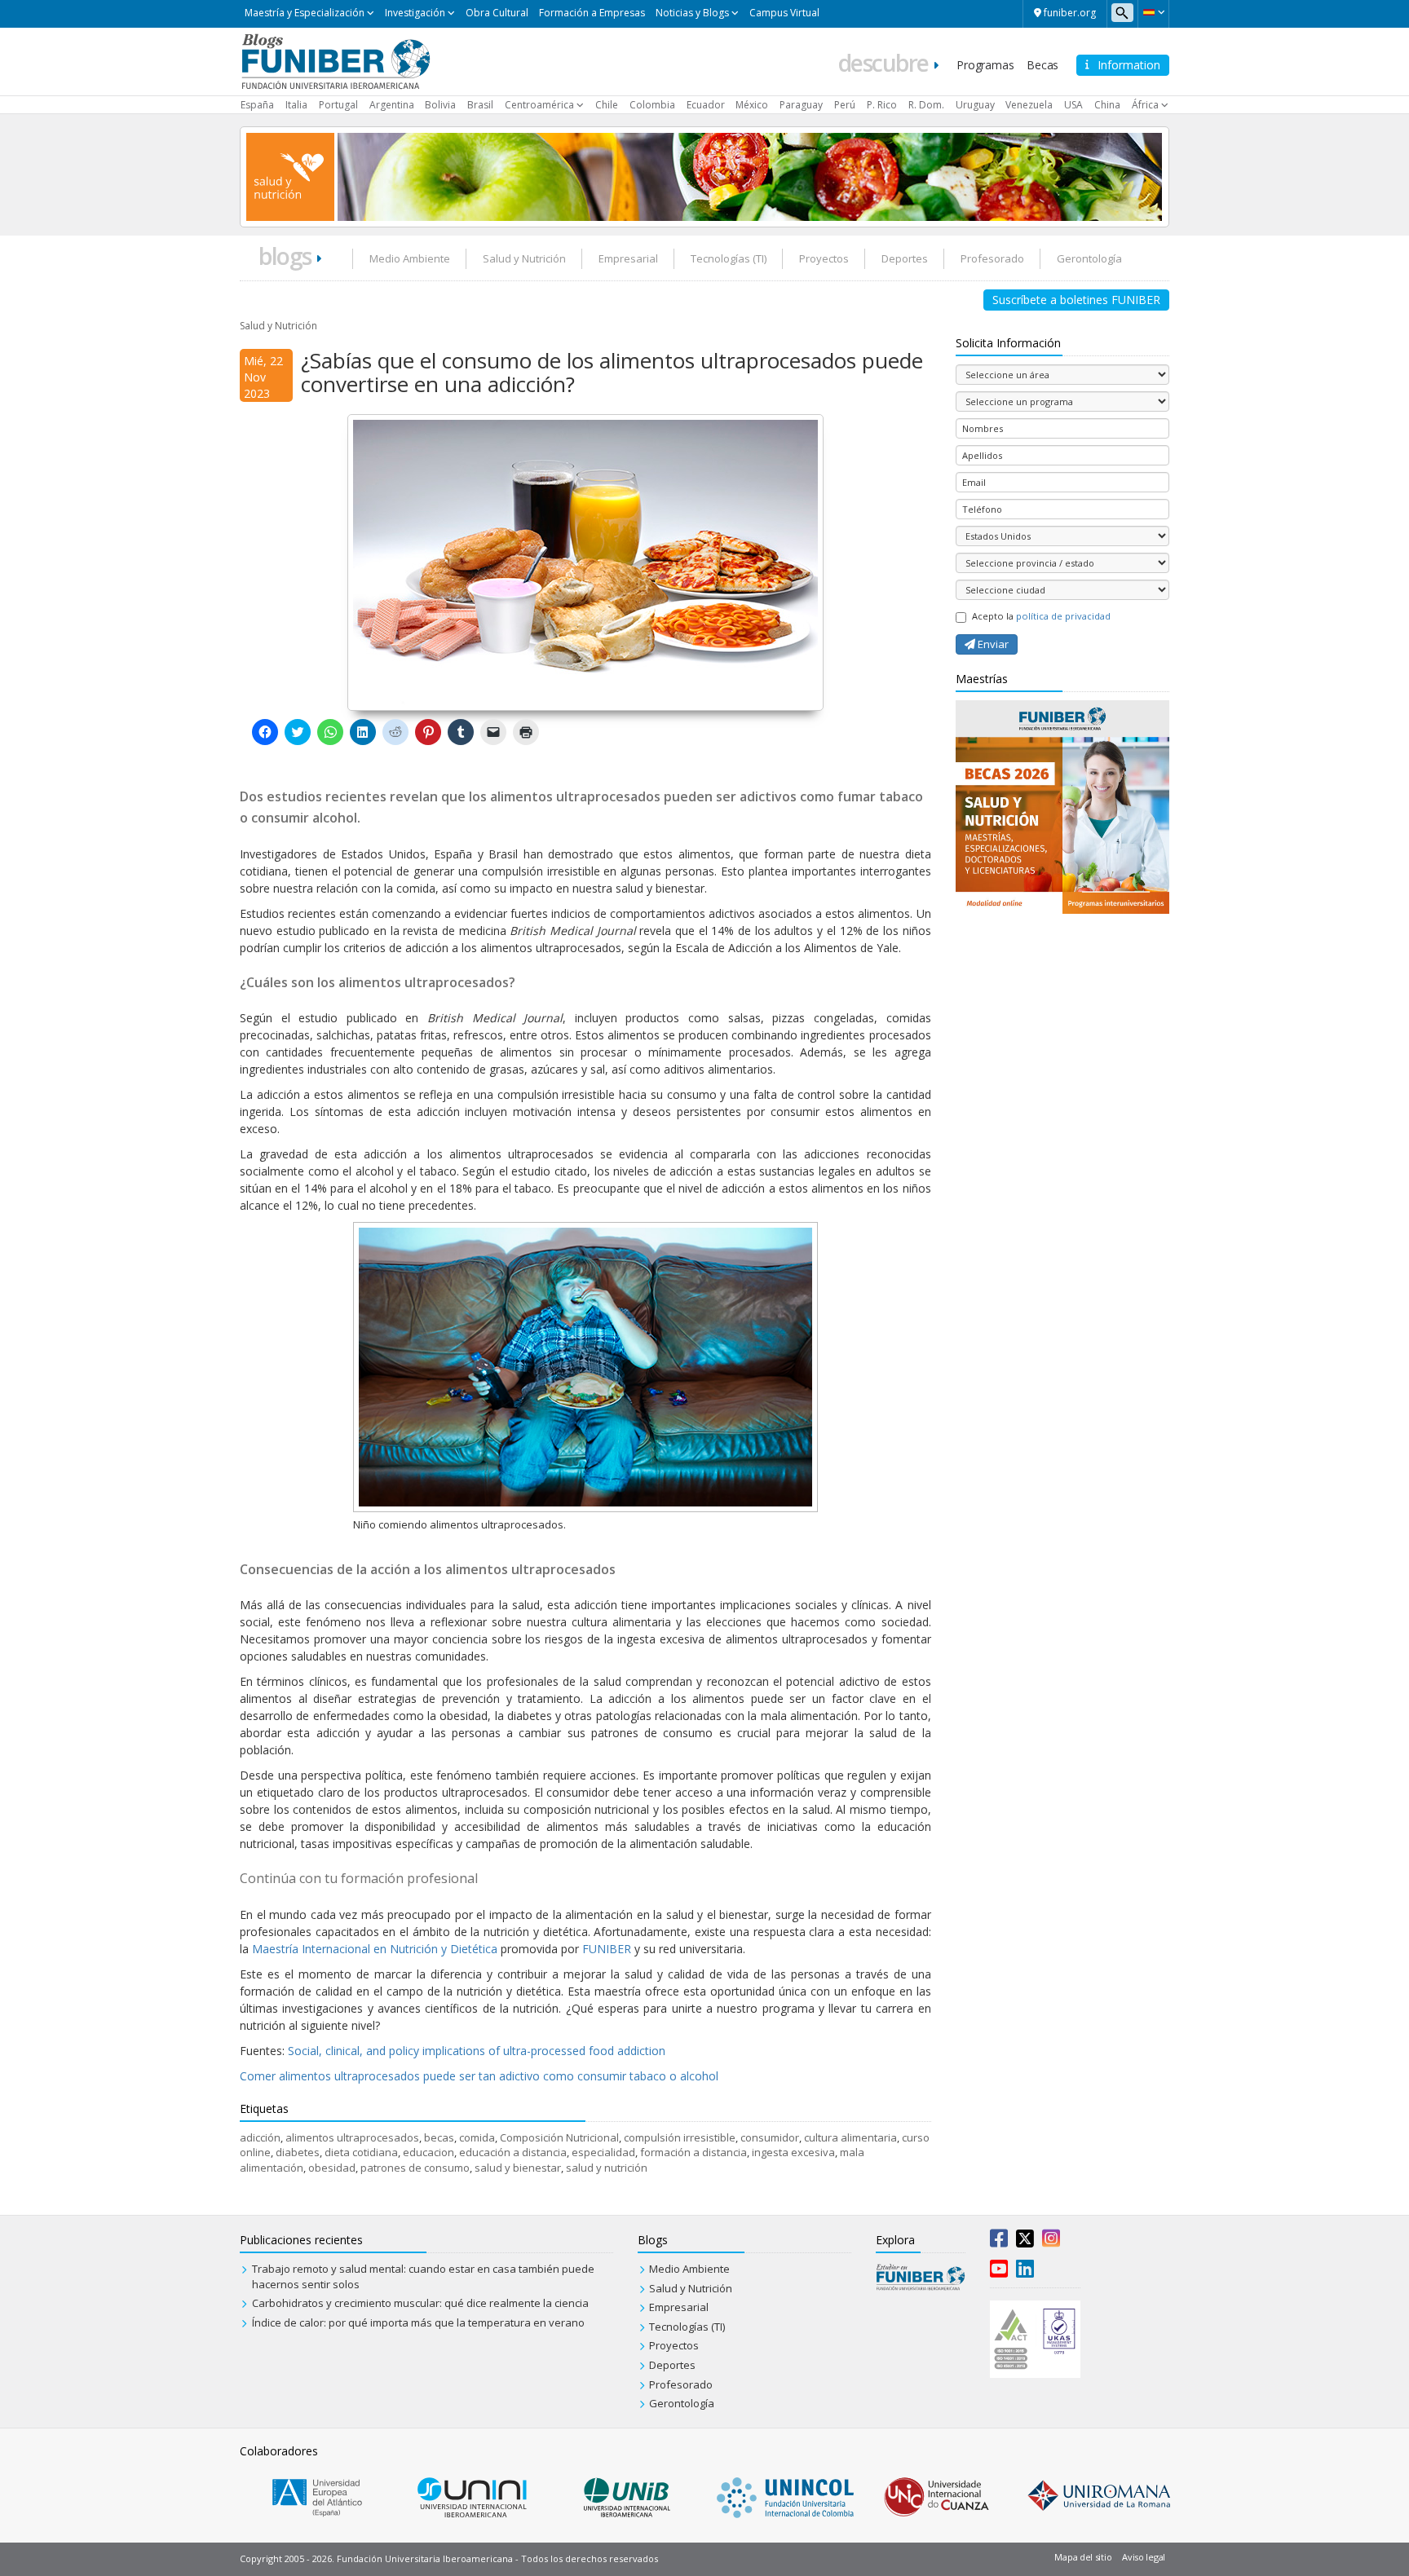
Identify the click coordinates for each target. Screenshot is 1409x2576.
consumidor (770, 2137)
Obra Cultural (497, 13)
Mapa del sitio (1083, 2557)
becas (439, 2137)
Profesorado (992, 258)
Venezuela (1029, 105)
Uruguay (975, 105)
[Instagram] (1051, 2242)
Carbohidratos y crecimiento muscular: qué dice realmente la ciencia (420, 2303)
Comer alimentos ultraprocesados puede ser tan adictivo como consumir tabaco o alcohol (479, 2076)
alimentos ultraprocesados (352, 2137)
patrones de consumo (415, 2168)
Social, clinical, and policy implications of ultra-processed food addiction (477, 2051)
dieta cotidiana (361, 2152)
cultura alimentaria (850, 2137)
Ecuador (706, 105)
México (752, 105)
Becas (1042, 65)
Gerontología (1089, 258)
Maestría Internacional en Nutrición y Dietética (375, 1949)
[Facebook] (999, 2242)
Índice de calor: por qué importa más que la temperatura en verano (418, 2322)
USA (1073, 105)
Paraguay (801, 105)
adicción (260, 2137)
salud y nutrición (607, 2168)
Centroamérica (539, 105)
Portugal (338, 105)
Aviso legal (1144, 2557)
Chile (607, 105)
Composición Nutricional (559, 2137)
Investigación (415, 13)
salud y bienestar (518, 2168)
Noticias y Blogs (692, 13)
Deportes (905, 258)
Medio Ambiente (410, 258)
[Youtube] (999, 2272)
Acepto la (1041, 616)
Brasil (480, 105)
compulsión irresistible (680, 2137)
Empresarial (628, 258)
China (1107, 105)
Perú (845, 105)
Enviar (992, 644)
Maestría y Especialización (305, 13)
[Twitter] (1025, 2242)
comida (477, 2137)
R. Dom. (926, 105)
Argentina (392, 105)
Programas (985, 65)
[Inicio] (336, 60)
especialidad (603, 2152)
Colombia (652, 105)
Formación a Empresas (592, 13)
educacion (428, 2152)
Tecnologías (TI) (729, 258)
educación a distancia (513, 2152)
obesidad (332, 2168)
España (257, 105)
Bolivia (440, 105)
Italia (296, 105)
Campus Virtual (784, 13)
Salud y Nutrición (524, 258)
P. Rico (882, 105)
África (1145, 105)
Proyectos (824, 258)
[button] (1153, 12)
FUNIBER (607, 1949)
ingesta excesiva (793, 2152)
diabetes (298, 2152)
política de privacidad (1063, 616)
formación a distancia (693, 2152)
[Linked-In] (1025, 2272)
